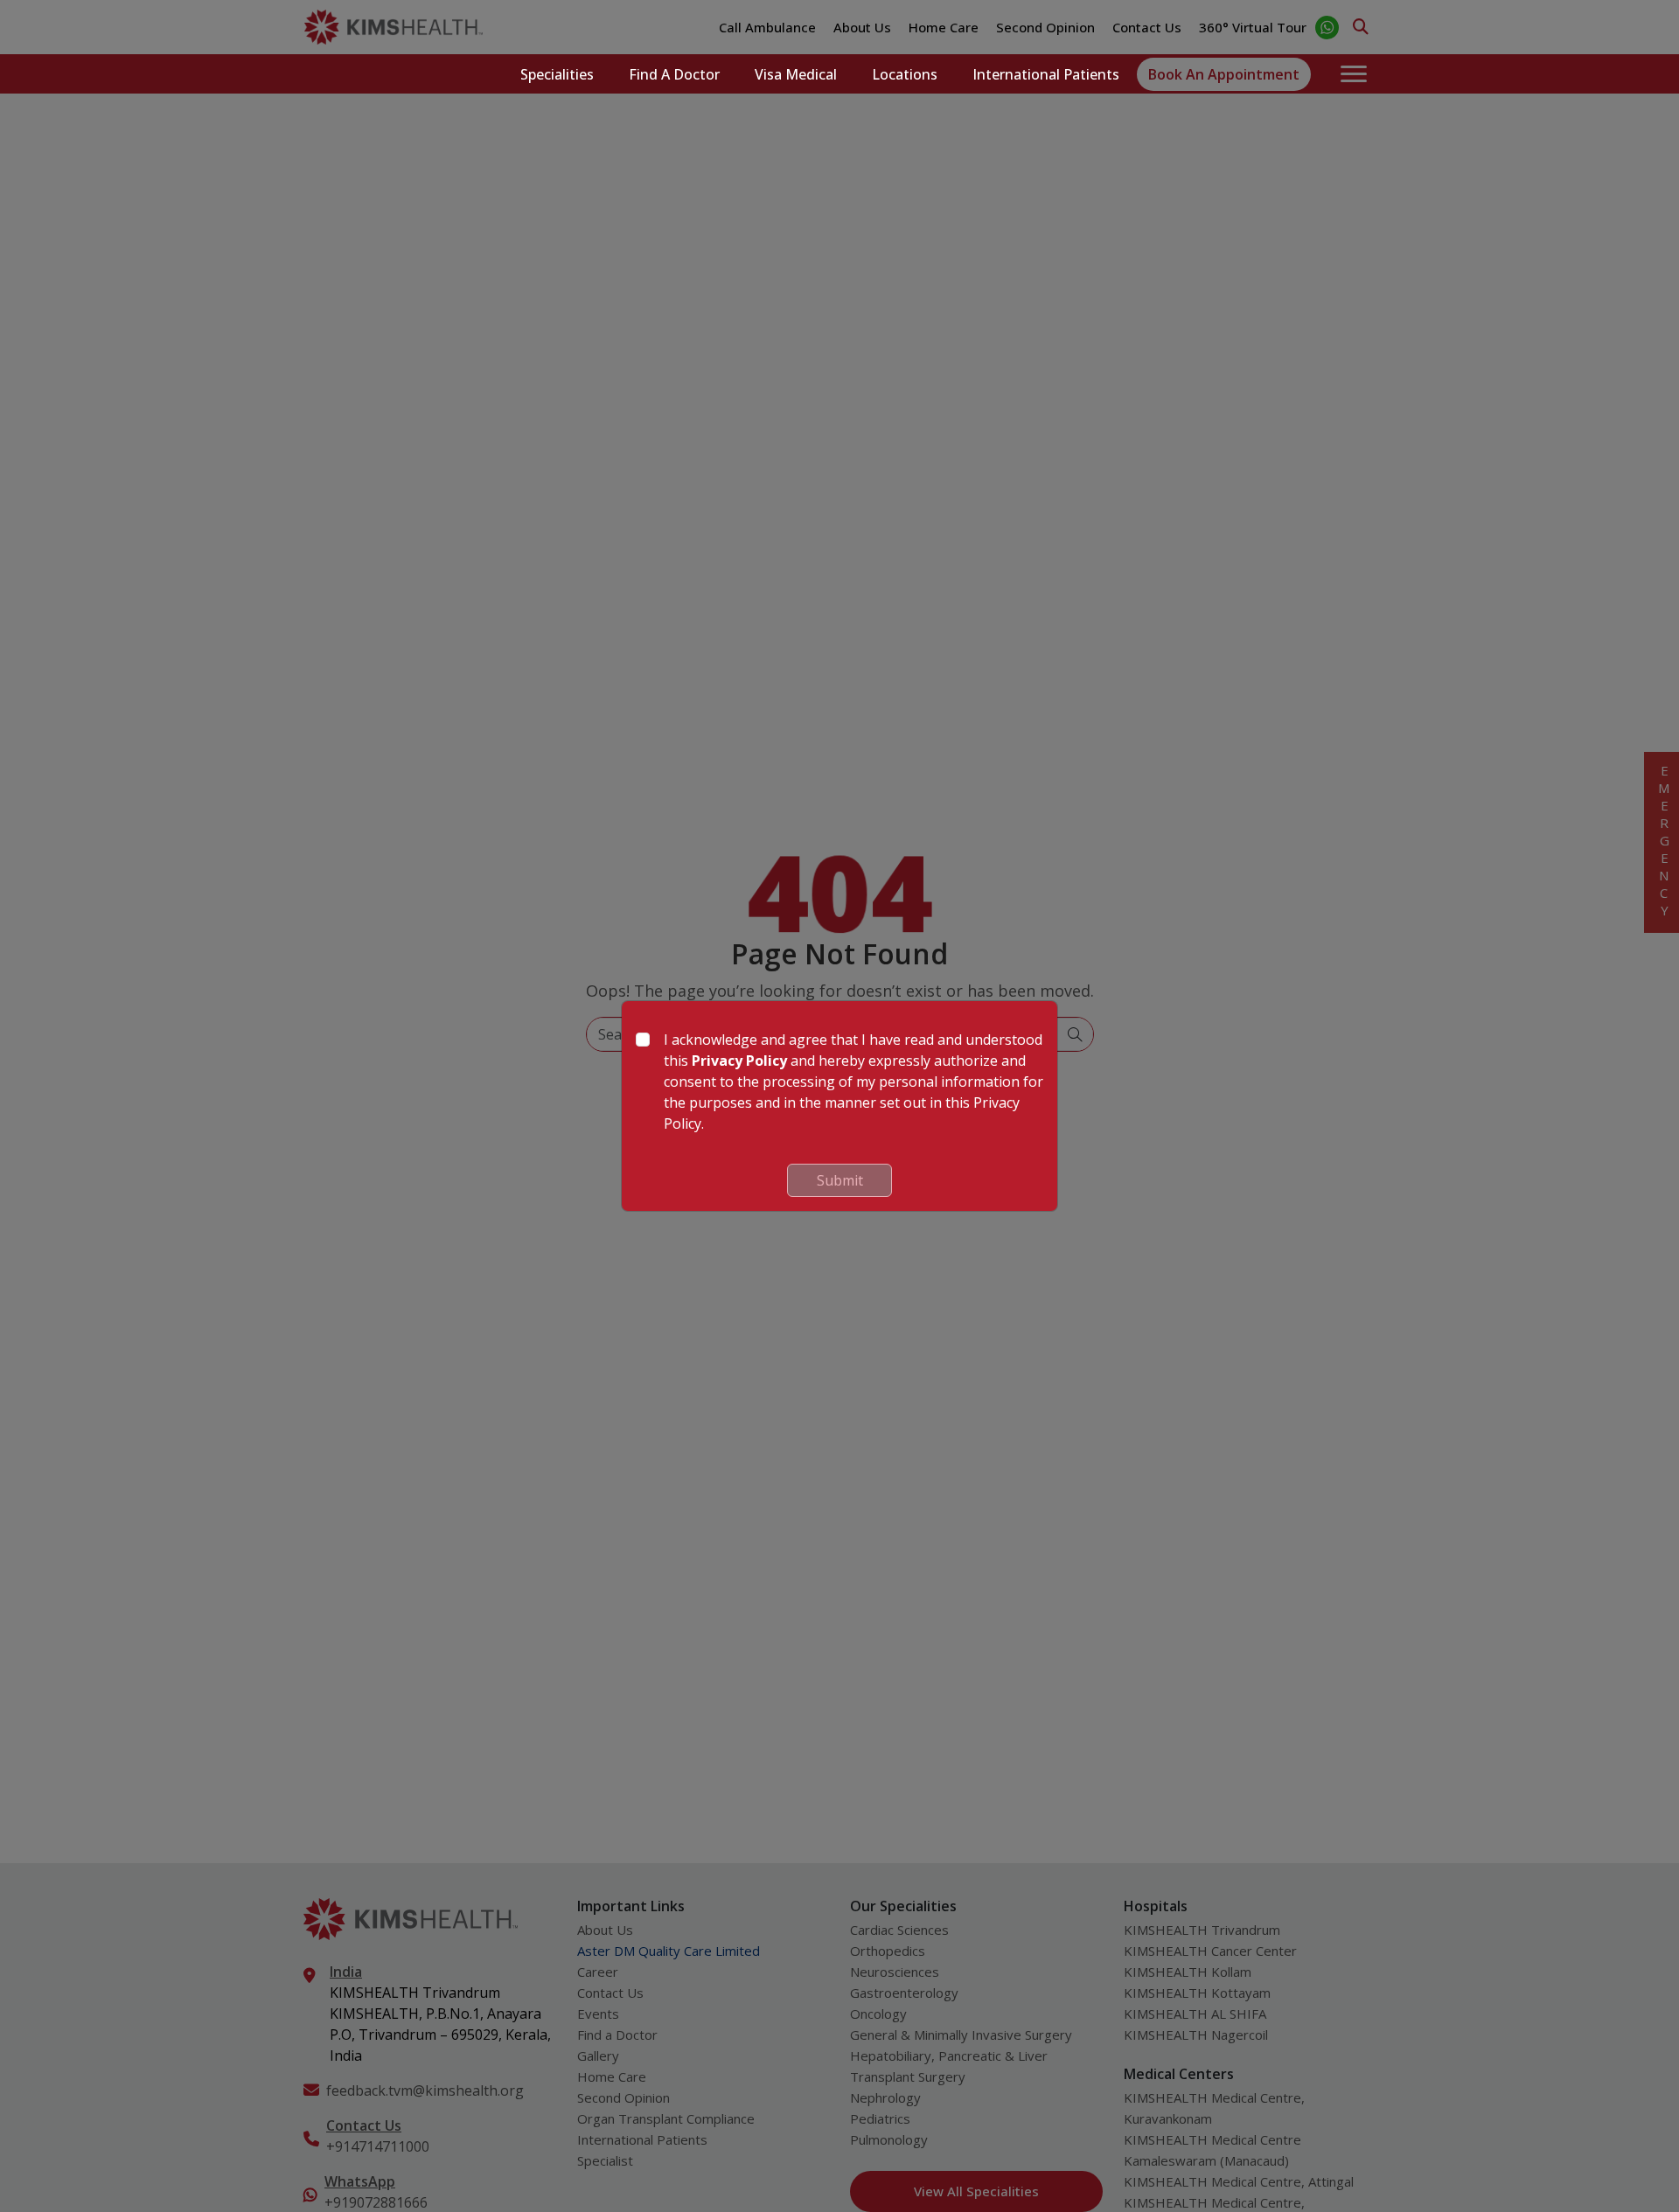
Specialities (557, 74)
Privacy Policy (739, 1061)
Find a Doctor (674, 74)
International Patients (1046, 74)
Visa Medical (796, 74)
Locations (905, 74)
